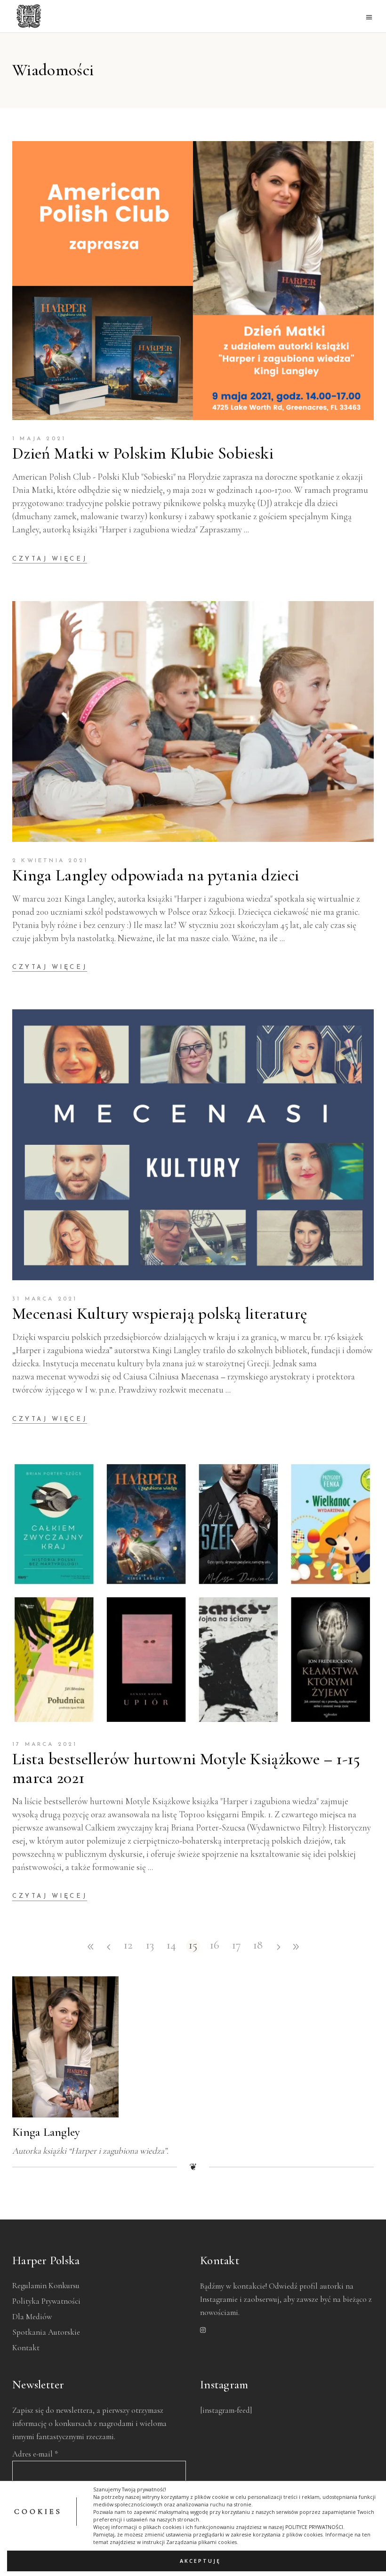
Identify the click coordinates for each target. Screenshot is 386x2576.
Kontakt (26, 2348)
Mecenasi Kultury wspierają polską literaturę (160, 1314)
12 (128, 1946)
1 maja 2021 (39, 439)
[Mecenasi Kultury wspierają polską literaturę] (193, 1145)
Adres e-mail (35, 2454)
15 (193, 1946)
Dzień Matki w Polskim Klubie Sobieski (143, 453)
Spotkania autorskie (46, 2332)
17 (237, 1946)
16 (215, 1946)
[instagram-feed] (226, 2410)
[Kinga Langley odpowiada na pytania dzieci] (193, 721)
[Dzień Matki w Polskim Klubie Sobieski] (193, 281)
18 (258, 1946)
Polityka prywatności (46, 2301)
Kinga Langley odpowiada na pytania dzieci (156, 875)
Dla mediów (32, 2317)
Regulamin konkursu (46, 2286)
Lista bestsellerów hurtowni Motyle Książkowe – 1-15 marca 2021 (186, 1768)
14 (171, 1946)
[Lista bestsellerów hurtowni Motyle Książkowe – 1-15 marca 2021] (193, 1593)
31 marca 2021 (45, 1299)
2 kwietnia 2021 (50, 861)
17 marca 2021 (45, 1744)
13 (150, 1946)
